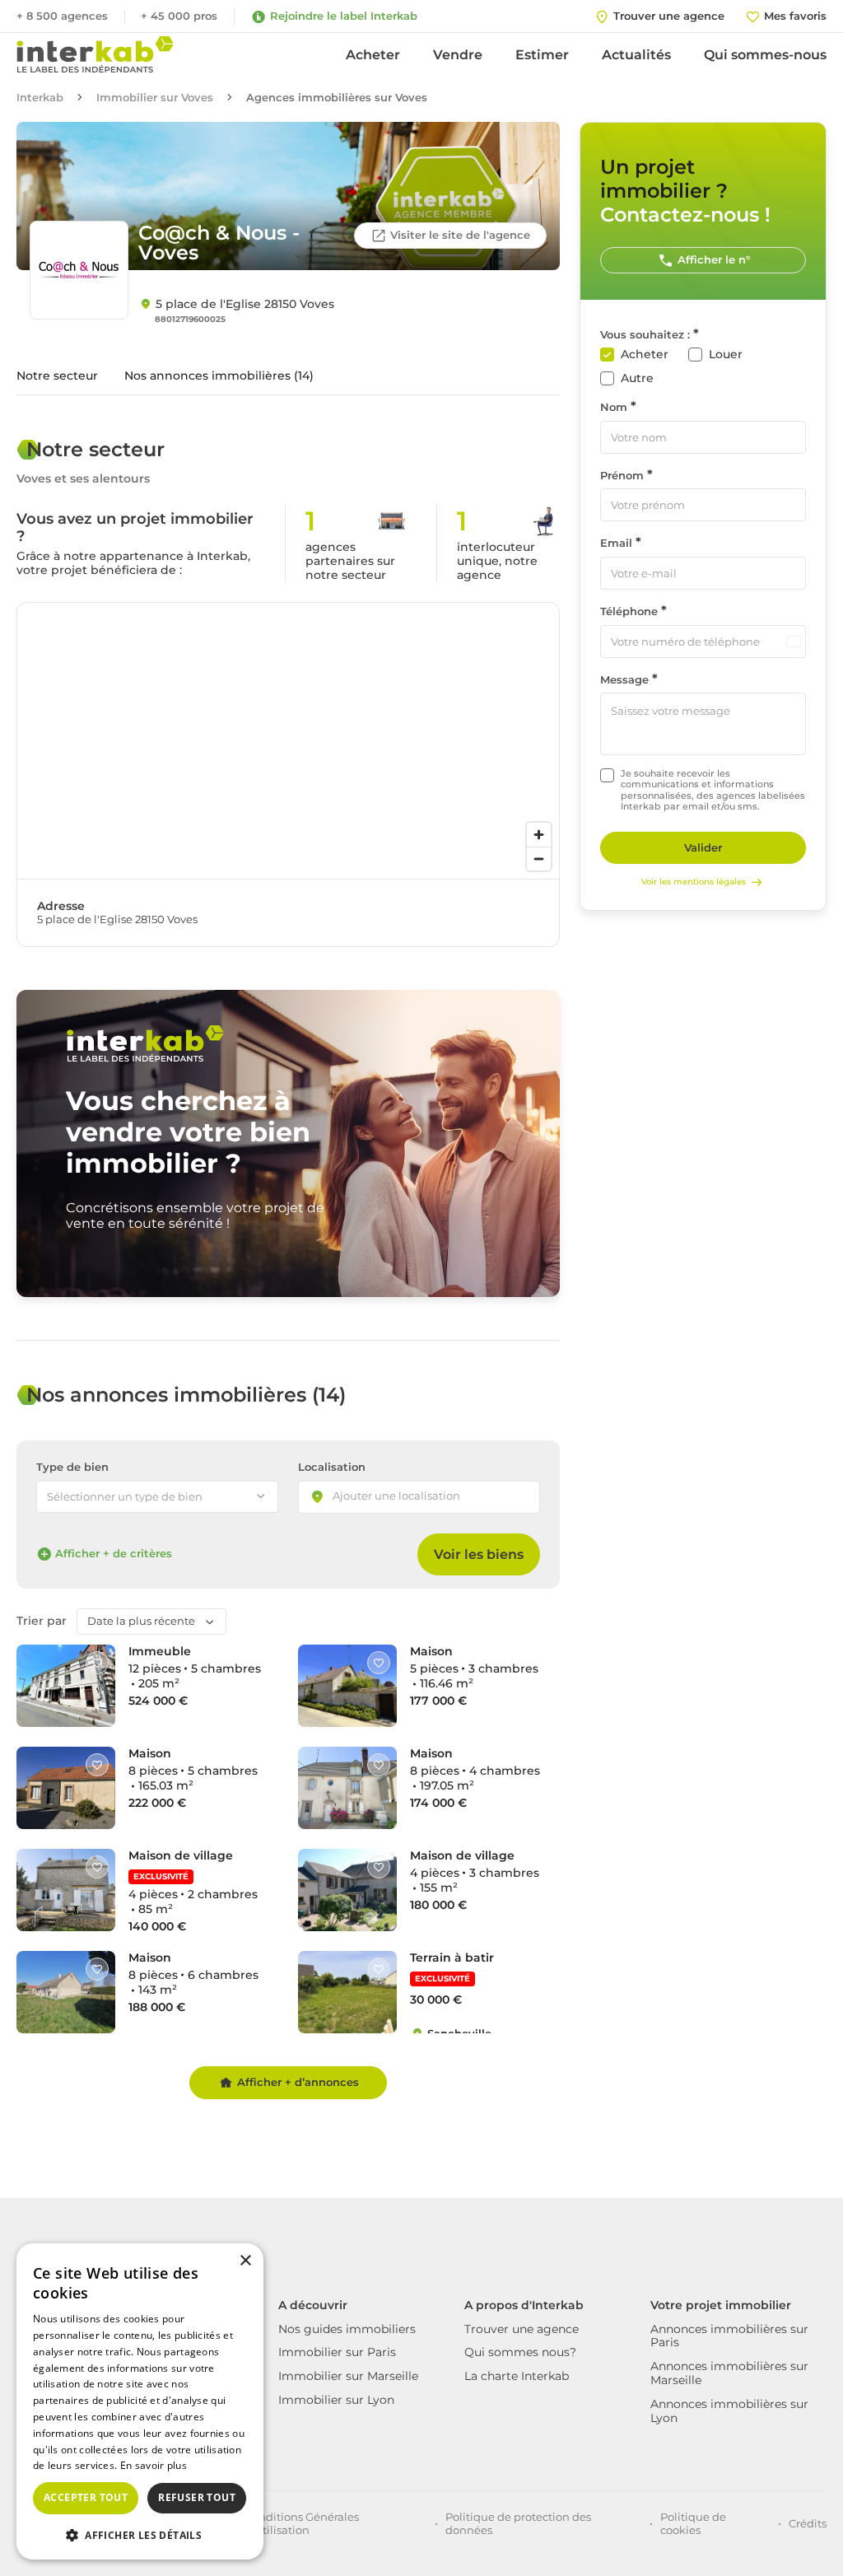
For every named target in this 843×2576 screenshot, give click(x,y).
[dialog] (140, 2401)
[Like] (97, 1663)
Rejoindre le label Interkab (344, 16)
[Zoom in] (539, 835)
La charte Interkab (517, 2376)
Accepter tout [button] (86, 2497)
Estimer (542, 55)
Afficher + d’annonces (298, 2082)
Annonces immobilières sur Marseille (729, 2373)
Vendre (458, 55)
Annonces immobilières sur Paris (729, 2336)
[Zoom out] (539, 859)
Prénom (622, 476)
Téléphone (629, 611)
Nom (614, 407)
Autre (637, 378)
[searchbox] (411, 1497)
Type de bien (72, 1467)
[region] (288, 741)
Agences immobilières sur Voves (337, 98)
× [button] (245, 2261)
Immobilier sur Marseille (348, 2376)
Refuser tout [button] (197, 2497)
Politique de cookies (693, 2523)
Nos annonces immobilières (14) (219, 376)
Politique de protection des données (518, 2523)
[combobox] (419, 1497)
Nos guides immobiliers (347, 2329)
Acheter (373, 55)
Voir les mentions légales (694, 882)
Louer (726, 355)
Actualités (636, 55)
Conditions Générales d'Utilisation (302, 2523)
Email (616, 543)
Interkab (40, 98)
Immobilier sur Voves (155, 98)
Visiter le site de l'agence (460, 235)
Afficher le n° (714, 259)
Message (624, 680)
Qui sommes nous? (520, 2352)
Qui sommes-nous (765, 55)
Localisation (332, 1467)
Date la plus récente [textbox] (141, 1621)
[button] (140, 2534)
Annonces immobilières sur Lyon (729, 2411)
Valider (703, 847)
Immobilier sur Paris (337, 2352)
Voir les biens (479, 1554)
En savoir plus (154, 2465)
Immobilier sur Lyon (336, 2400)
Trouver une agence (522, 2329)
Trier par (42, 1621)
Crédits (808, 2523)
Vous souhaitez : (645, 335)
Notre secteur (57, 376)
